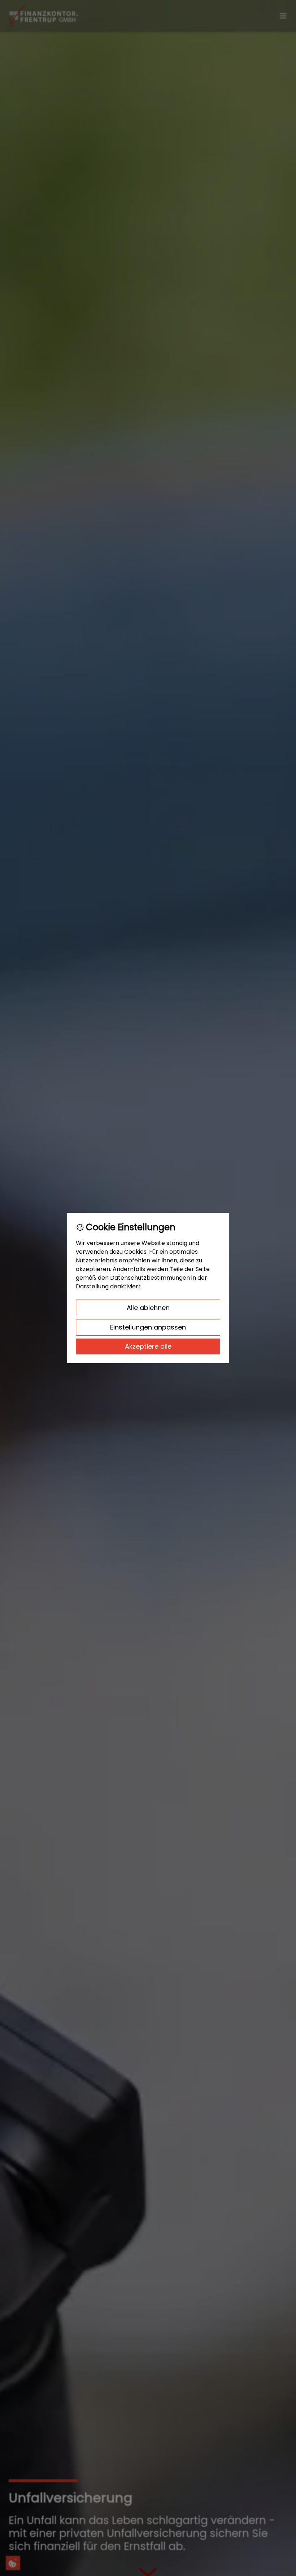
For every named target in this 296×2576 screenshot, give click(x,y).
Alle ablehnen (148, 1308)
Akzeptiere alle (148, 1346)
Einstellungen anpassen (148, 1327)
